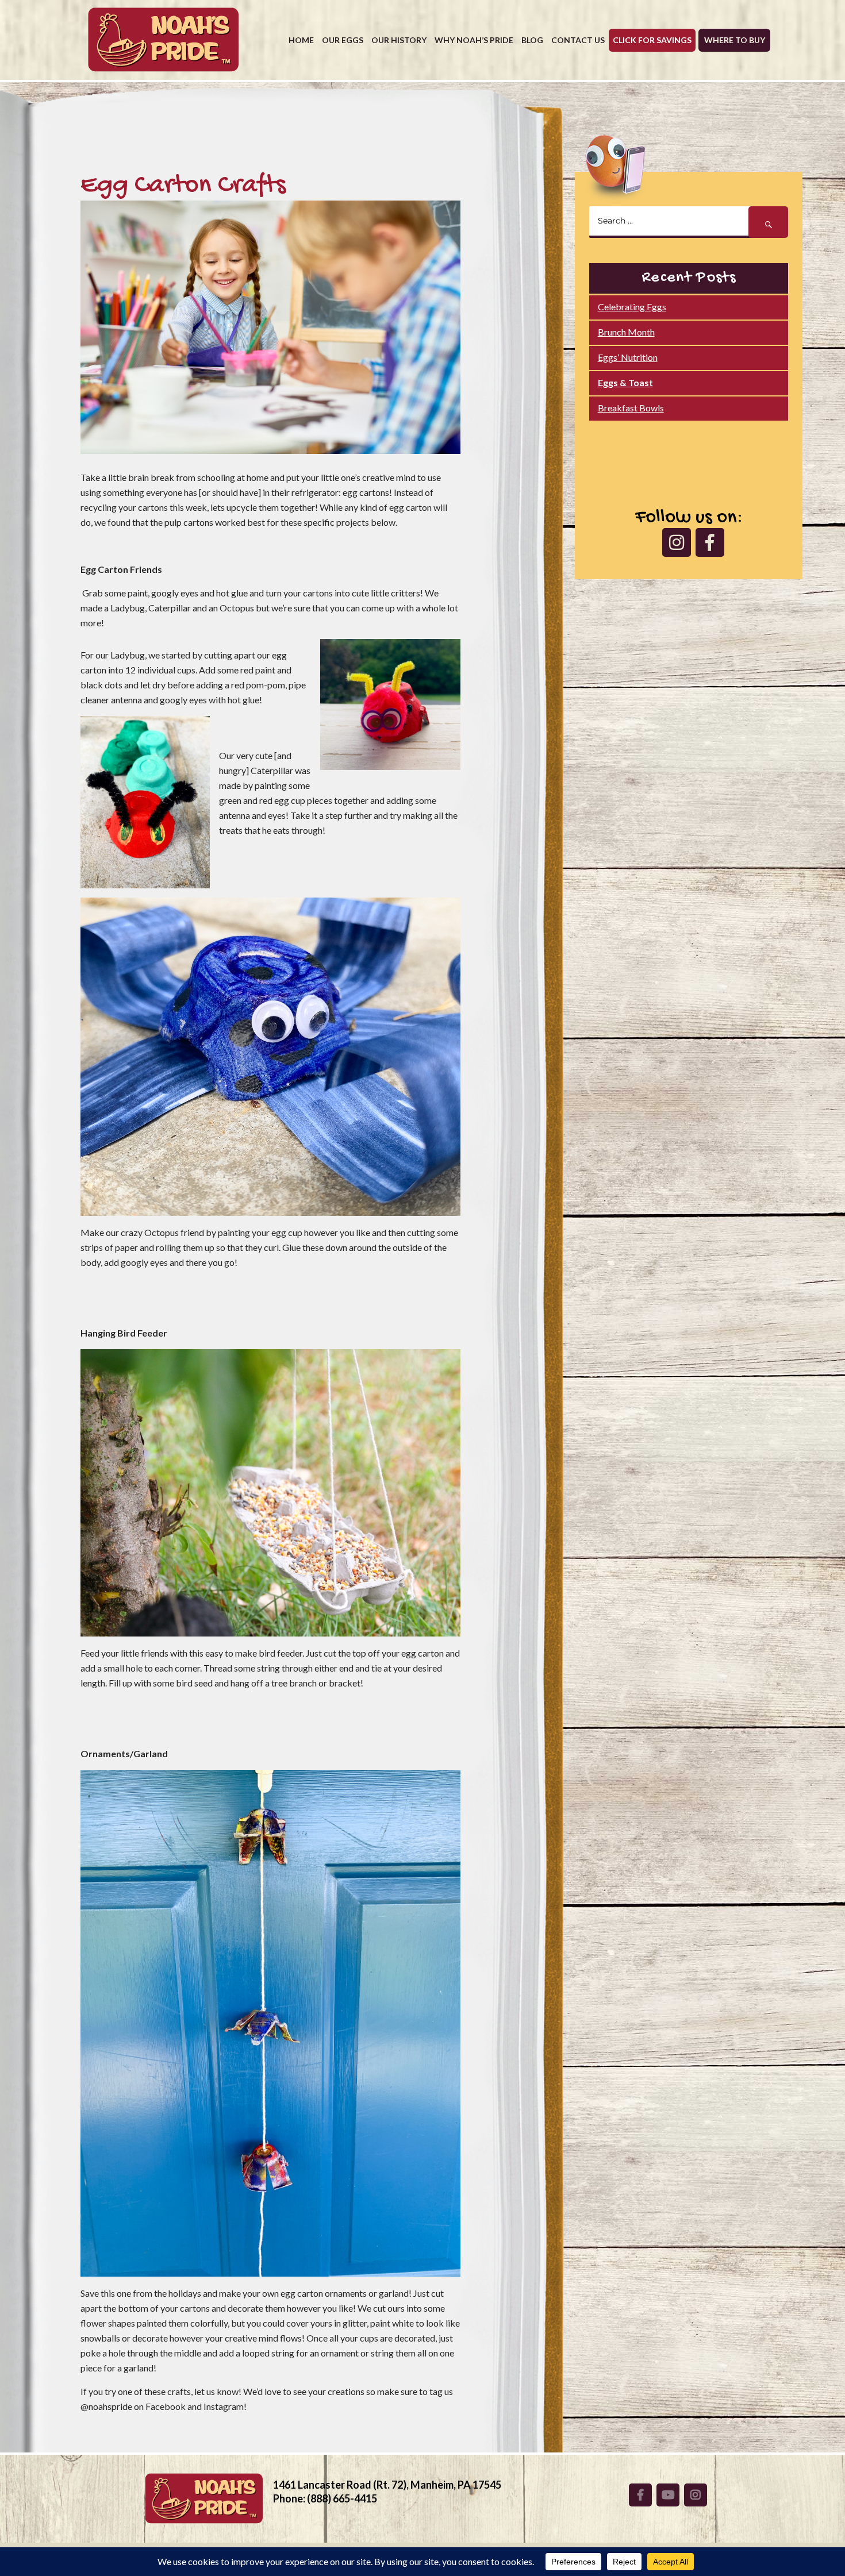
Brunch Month (626, 332)
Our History (399, 40)
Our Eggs (343, 40)
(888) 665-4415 (342, 2498)
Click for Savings (652, 40)
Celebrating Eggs (632, 307)
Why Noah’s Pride (474, 40)
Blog (532, 40)
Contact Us (578, 40)
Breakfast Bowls (631, 408)
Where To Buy (735, 40)
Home (301, 40)
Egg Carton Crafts (183, 186)
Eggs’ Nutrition (628, 357)
